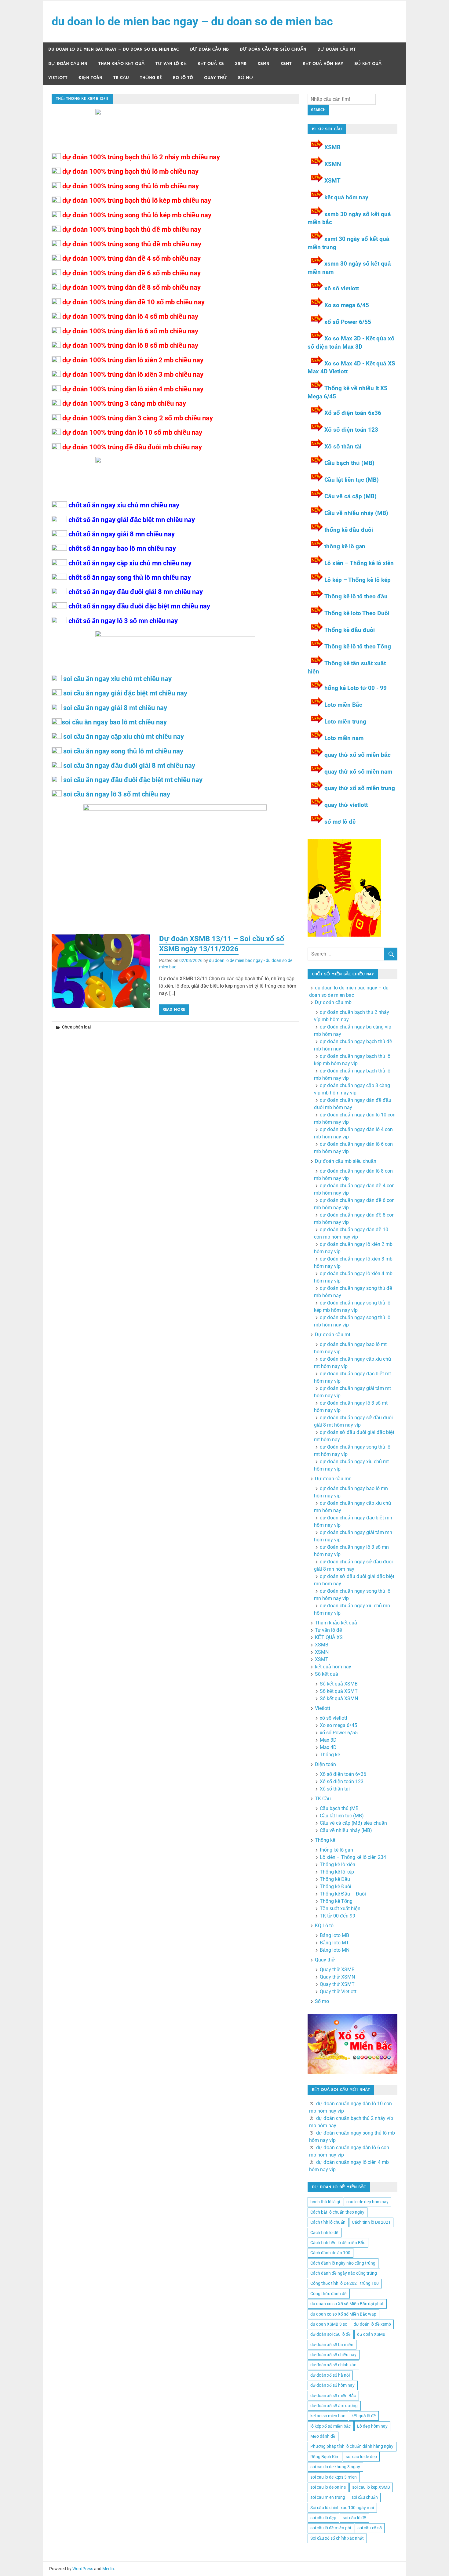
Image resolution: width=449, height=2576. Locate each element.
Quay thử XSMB (337, 1970)
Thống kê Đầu (335, 1879)
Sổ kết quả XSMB (339, 1684)
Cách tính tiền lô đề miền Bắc (338, 2243)
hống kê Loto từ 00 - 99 (356, 688)
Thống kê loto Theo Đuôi (357, 613)
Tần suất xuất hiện (340, 1908)
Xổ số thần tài (343, 446)
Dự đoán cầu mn (68, 64)
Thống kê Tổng (336, 1901)
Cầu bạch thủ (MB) (349, 463)
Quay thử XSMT (337, 1984)
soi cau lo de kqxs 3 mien (334, 2477)
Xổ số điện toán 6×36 (343, 1774)
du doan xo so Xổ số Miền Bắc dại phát (347, 2304)
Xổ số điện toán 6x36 (353, 413)
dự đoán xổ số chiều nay (333, 2355)
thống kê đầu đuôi (349, 530)
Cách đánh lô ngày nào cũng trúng (343, 2263)
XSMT (286, 64)
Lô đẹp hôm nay (372, 2426)
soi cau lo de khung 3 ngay (335, 2467)
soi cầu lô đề (354, 2518)
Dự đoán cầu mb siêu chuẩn (273, 49)
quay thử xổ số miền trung (360, 788)
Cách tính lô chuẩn (328, 2222)
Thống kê (151, 78)
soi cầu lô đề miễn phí (331, 2528)
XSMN (263, 64)
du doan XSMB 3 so (329, 2324)
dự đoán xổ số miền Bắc (333, 2396)
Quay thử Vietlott (338, 1992)
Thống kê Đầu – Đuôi (343, 1894)
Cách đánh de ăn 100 (330, 2253)
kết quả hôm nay (323, 64)
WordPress (83, 2569)
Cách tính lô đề (324, 2233)
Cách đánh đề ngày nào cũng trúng (344, 2273)
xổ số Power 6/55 (348, 322)
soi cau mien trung (328, 2497)
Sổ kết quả (368, 64)
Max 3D (328, 1740)
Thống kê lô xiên (338, 1865)
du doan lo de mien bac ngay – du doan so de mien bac (192, 21)
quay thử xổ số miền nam (358, 772)
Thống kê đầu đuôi (350, 630)
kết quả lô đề (364, 2416)
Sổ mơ (246, 78)
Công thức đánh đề (329, 2294)
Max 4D (328, 1747)
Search (318, 110)
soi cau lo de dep (361, 2457)
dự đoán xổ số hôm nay (332, 2385)
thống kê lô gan (345, 546)
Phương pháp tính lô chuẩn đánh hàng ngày (352, 2446)
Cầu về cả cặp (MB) (350, 496)
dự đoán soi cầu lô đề (330, 2334)
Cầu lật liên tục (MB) (352, 480)
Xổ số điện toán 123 (351, 430)
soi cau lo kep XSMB (371, 2487)
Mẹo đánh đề (323, 2436)
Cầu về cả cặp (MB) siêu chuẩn (353, 1823)
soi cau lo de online (328, 2487)
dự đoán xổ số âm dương (334, 2406)
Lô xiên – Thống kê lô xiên (359, 563)
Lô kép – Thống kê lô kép (358, 580)
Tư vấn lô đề (171, 64)
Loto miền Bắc (343, 705)
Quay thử (215, 78)
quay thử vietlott (346, 805)
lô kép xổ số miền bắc (330, 2426)
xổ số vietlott (342, 288)
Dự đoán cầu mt (337, 49)
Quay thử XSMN (337, 1977)
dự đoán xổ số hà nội (330, 2375)
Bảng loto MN (335, 1950)
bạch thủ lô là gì (325, 2202)
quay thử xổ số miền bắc (358, 755)
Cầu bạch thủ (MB (339, 1808)
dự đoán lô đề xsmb (372, 2324)
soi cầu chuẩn (365, 2497)
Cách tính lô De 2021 (371, 2222)
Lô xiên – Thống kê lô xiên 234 (353, 1857)
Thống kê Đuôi (336, 1887)
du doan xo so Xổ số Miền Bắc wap (343, 2314)
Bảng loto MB (334, 1935)
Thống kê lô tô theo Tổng (358, 646)
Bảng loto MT (334, 1943)
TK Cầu (121, 78)
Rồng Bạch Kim (325, 2457)
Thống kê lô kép (337, 1872)
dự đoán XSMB (371, 2334)
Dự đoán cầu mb (209, 49)
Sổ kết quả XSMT (339, 1691)
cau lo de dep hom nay (367, 2202)
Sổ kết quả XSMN (339, 1698)
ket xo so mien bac (328, 2416)
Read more (174, 1010)
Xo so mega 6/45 (347, 305)
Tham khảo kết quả (121, 64)
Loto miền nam (344, 738)
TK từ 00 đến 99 (338, 1916)
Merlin (108, 2569)
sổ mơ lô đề (340, 822)
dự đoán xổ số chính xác (333, 2365)
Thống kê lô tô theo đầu (356, 596)
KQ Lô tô (183, 78)
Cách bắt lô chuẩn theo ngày (337, 2212)
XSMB (241, 64)
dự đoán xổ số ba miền (332, 2345)
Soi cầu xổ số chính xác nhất (337, 2538)
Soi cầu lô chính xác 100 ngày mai (342, 2508)
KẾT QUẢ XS (211, 64)
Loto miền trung (345, 722)
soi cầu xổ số (370, 2528)
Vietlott (58, 78)
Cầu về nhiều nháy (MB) (356, 513)
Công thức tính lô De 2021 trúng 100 (345, 2283)
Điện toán (90, 78)
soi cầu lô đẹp (323, 2518)
